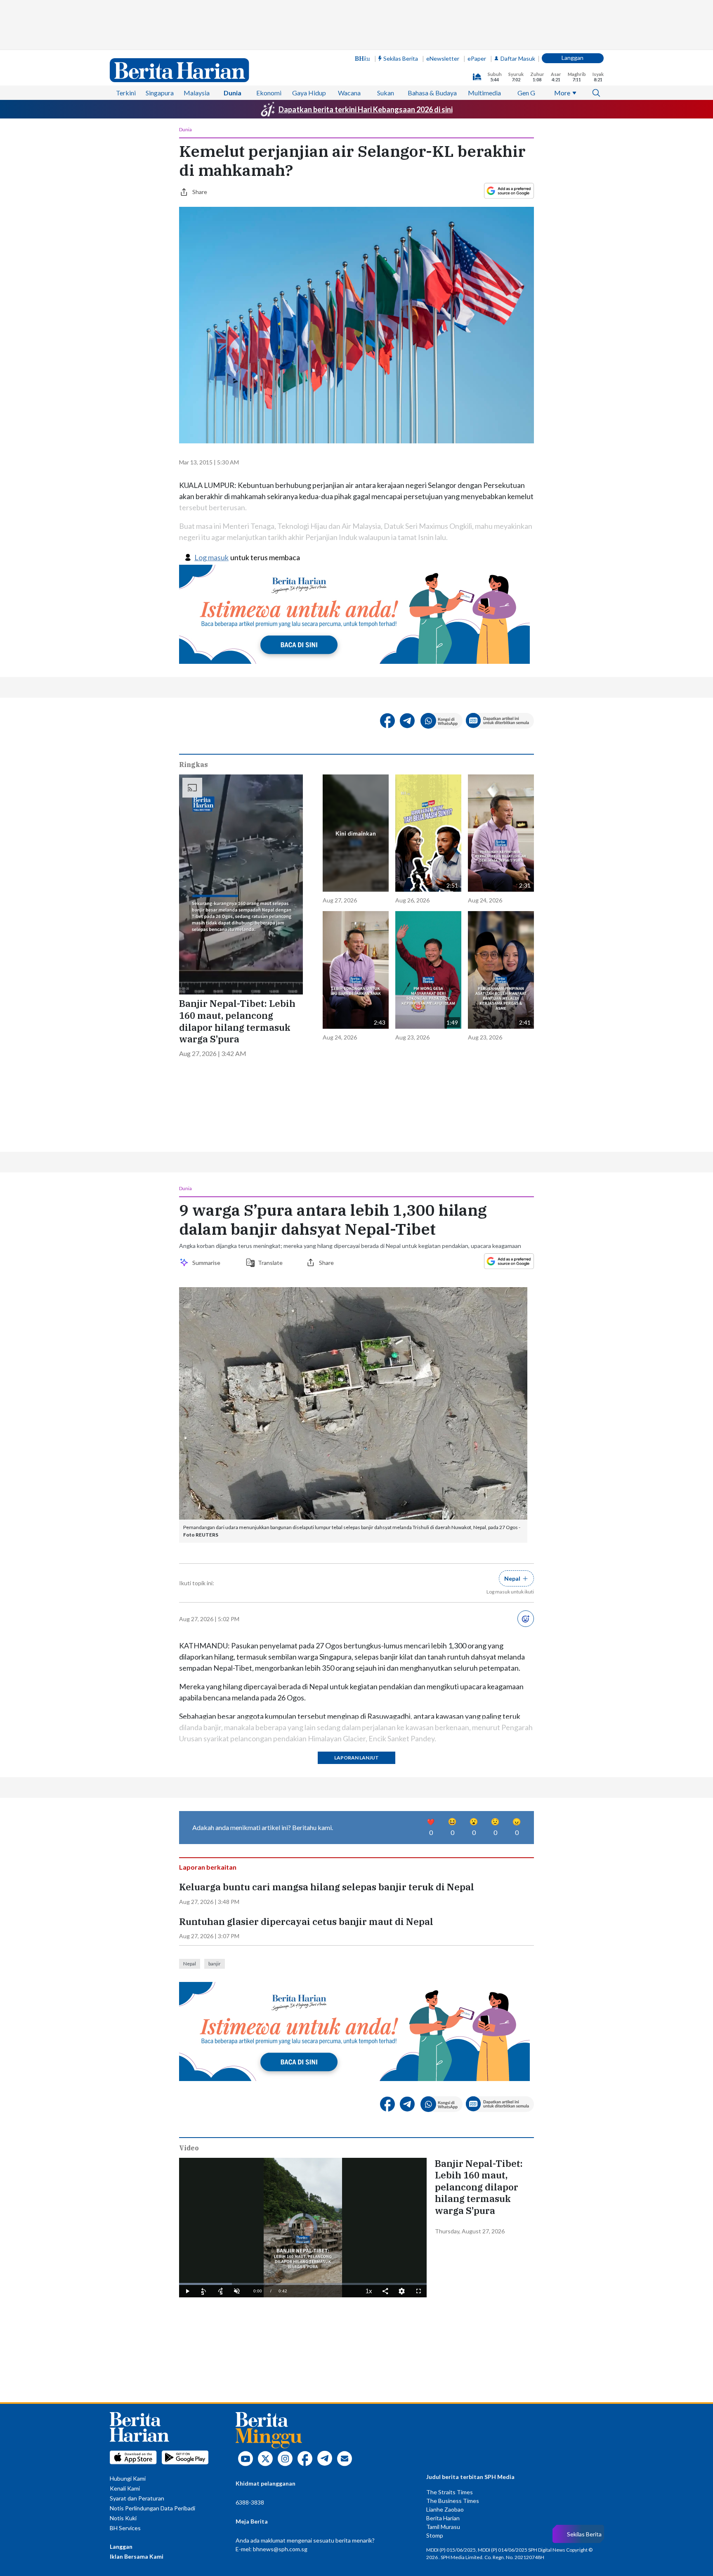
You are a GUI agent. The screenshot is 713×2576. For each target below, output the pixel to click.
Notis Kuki (123, 2518)
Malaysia (197, 93)
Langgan (573, 58)
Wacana (349, 93)
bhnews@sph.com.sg (280, 2549)
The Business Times (453, 2501)
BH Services (125, 2528)
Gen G (526, 93)
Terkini (126, 93)
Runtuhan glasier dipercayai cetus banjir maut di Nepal (306, 1922)
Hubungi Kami (128, 2478)
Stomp (435, 2535)
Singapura (160, 93)
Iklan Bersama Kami (137, 2556)
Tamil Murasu (443, 2527)
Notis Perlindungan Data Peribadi (152, 2508)
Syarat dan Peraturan (137, 2498)
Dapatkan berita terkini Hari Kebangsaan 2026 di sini (366, 109)
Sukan (386, 93)
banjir (215, 1964)
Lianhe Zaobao (445, 2509)
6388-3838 (250, 2502)
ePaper (477, 58)
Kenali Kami (125, 2488)
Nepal (190, 1964)
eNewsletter (443, 58)
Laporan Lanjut (356, 1758)
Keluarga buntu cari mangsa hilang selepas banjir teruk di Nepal (327, 1887)
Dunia (233, 93)
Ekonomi (269, 93)
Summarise (208, 1263)
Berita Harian (443, 2518)
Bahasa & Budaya (432, 93)
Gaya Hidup (309, 93)
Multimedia (484, 93)
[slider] (303, 2284)
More (562, 93)
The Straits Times (450, 2492)
